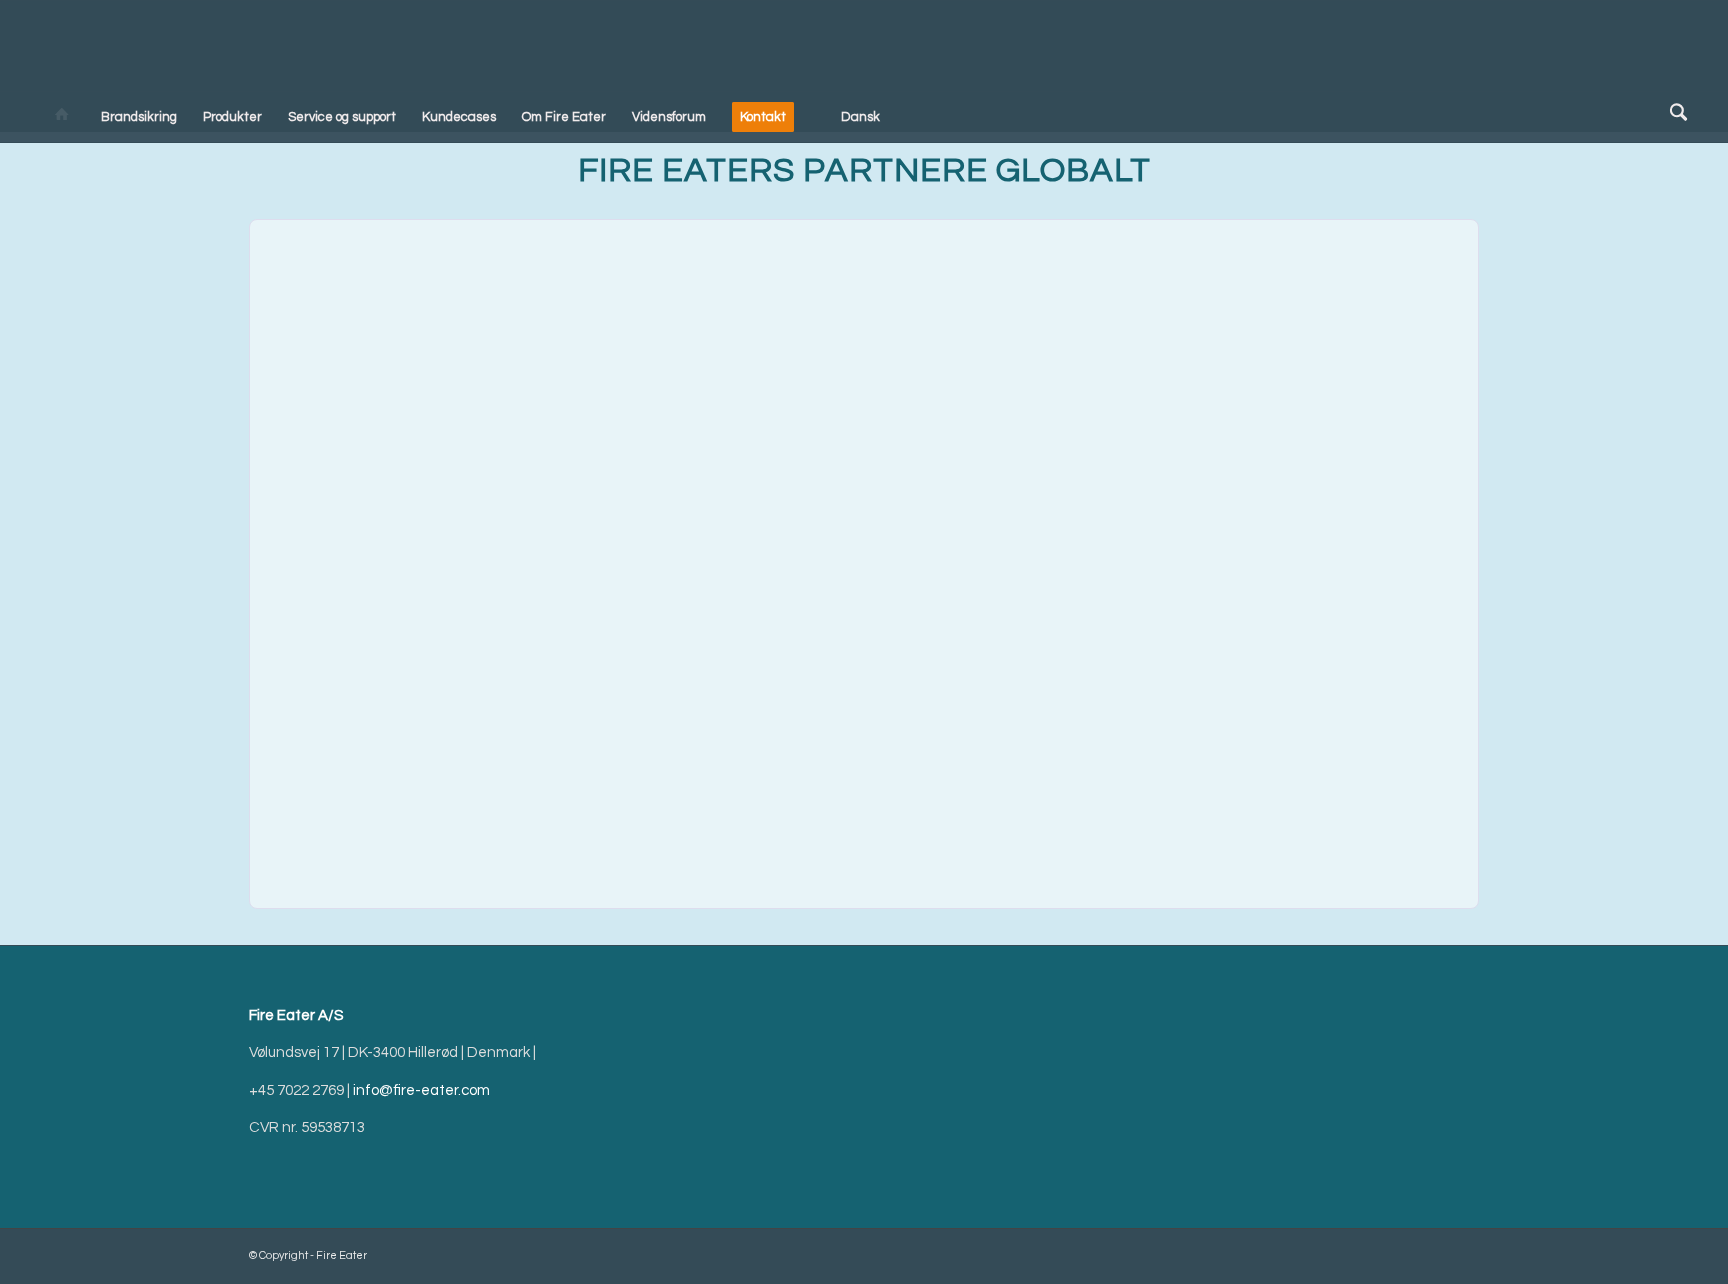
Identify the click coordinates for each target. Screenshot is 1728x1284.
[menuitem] (61, 117)
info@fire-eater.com (421, 1090)
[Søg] (1674, 116)
